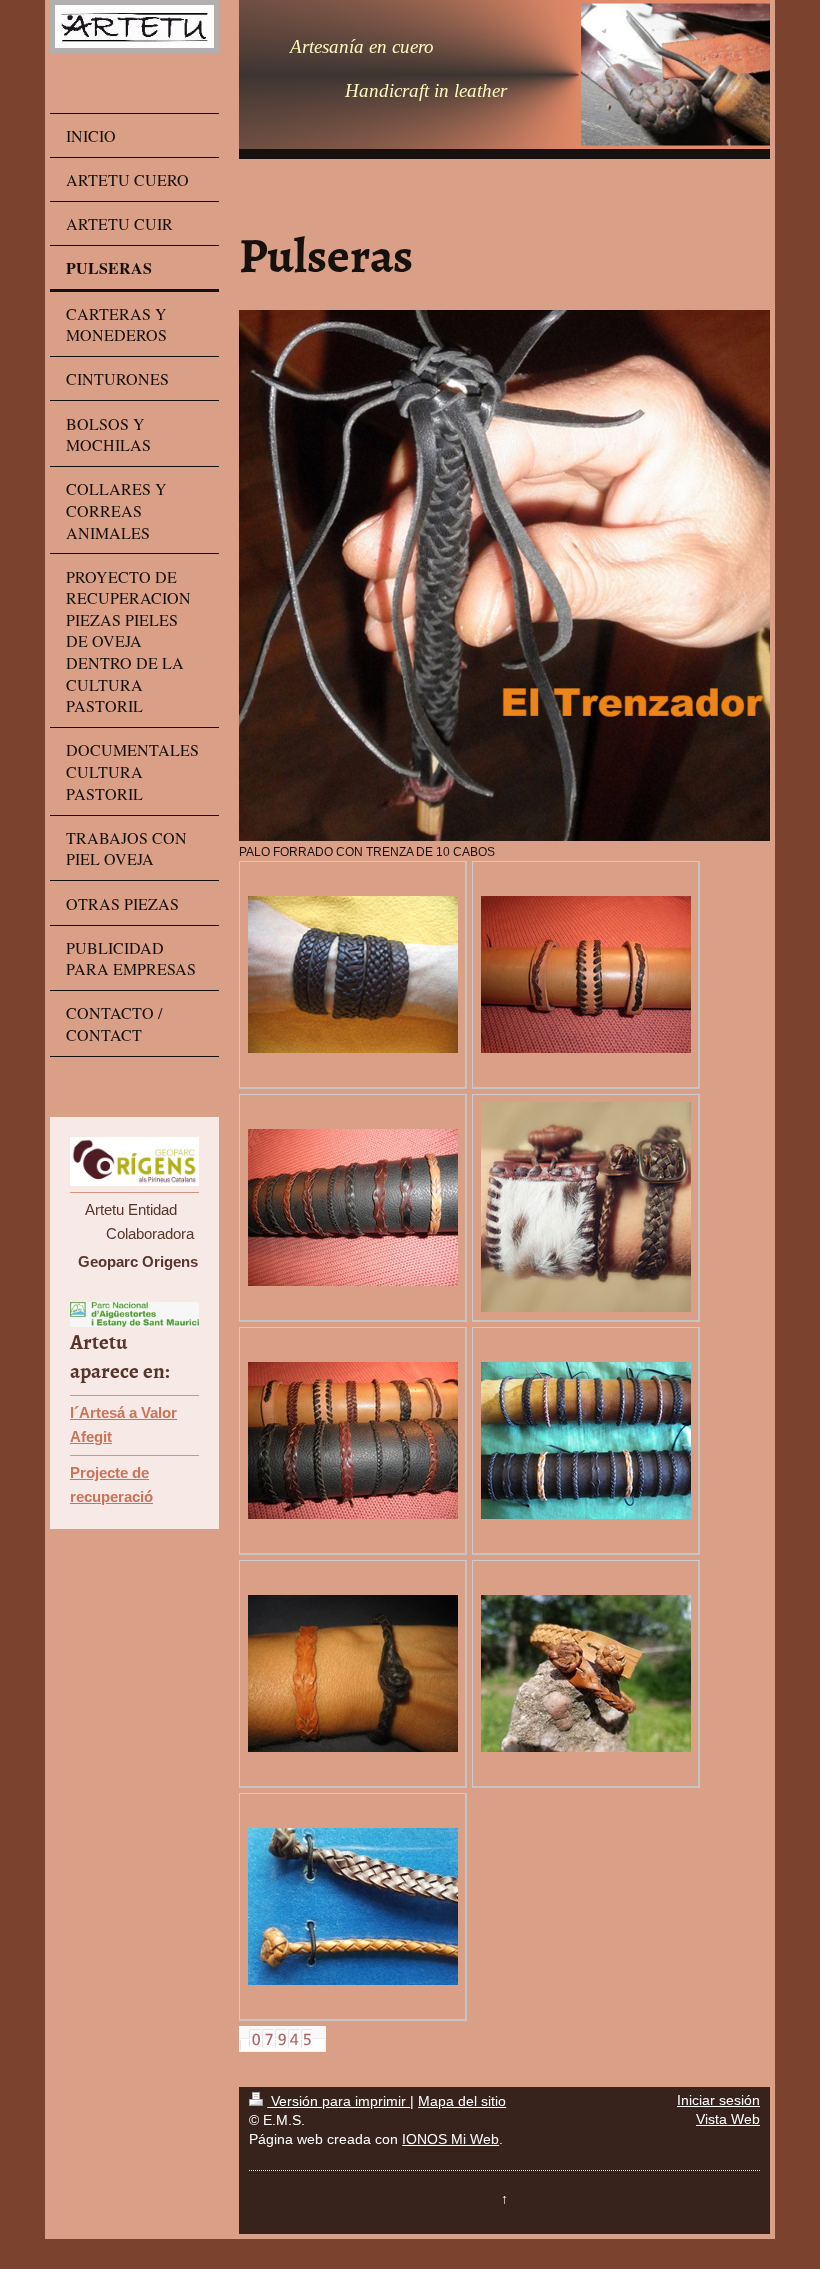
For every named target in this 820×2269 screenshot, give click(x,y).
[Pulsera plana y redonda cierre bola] (353, 1906)
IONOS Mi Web (450, 2139)
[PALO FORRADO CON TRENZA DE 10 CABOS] (504, 575)
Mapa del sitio (462, 2101)
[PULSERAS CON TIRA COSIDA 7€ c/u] (586, 974)
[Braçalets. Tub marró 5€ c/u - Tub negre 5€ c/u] (586, 1440)
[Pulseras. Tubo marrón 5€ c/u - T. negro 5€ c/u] (353, 1440)
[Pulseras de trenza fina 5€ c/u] (353, 1207)
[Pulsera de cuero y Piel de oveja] (586, 1207)
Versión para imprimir (338, 2101)
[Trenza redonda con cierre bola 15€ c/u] (353, 1673)
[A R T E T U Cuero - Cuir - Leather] (353, 974)
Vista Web (728, 2119)
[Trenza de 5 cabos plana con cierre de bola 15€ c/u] (586, 1673)
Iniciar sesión (718, 2100)
